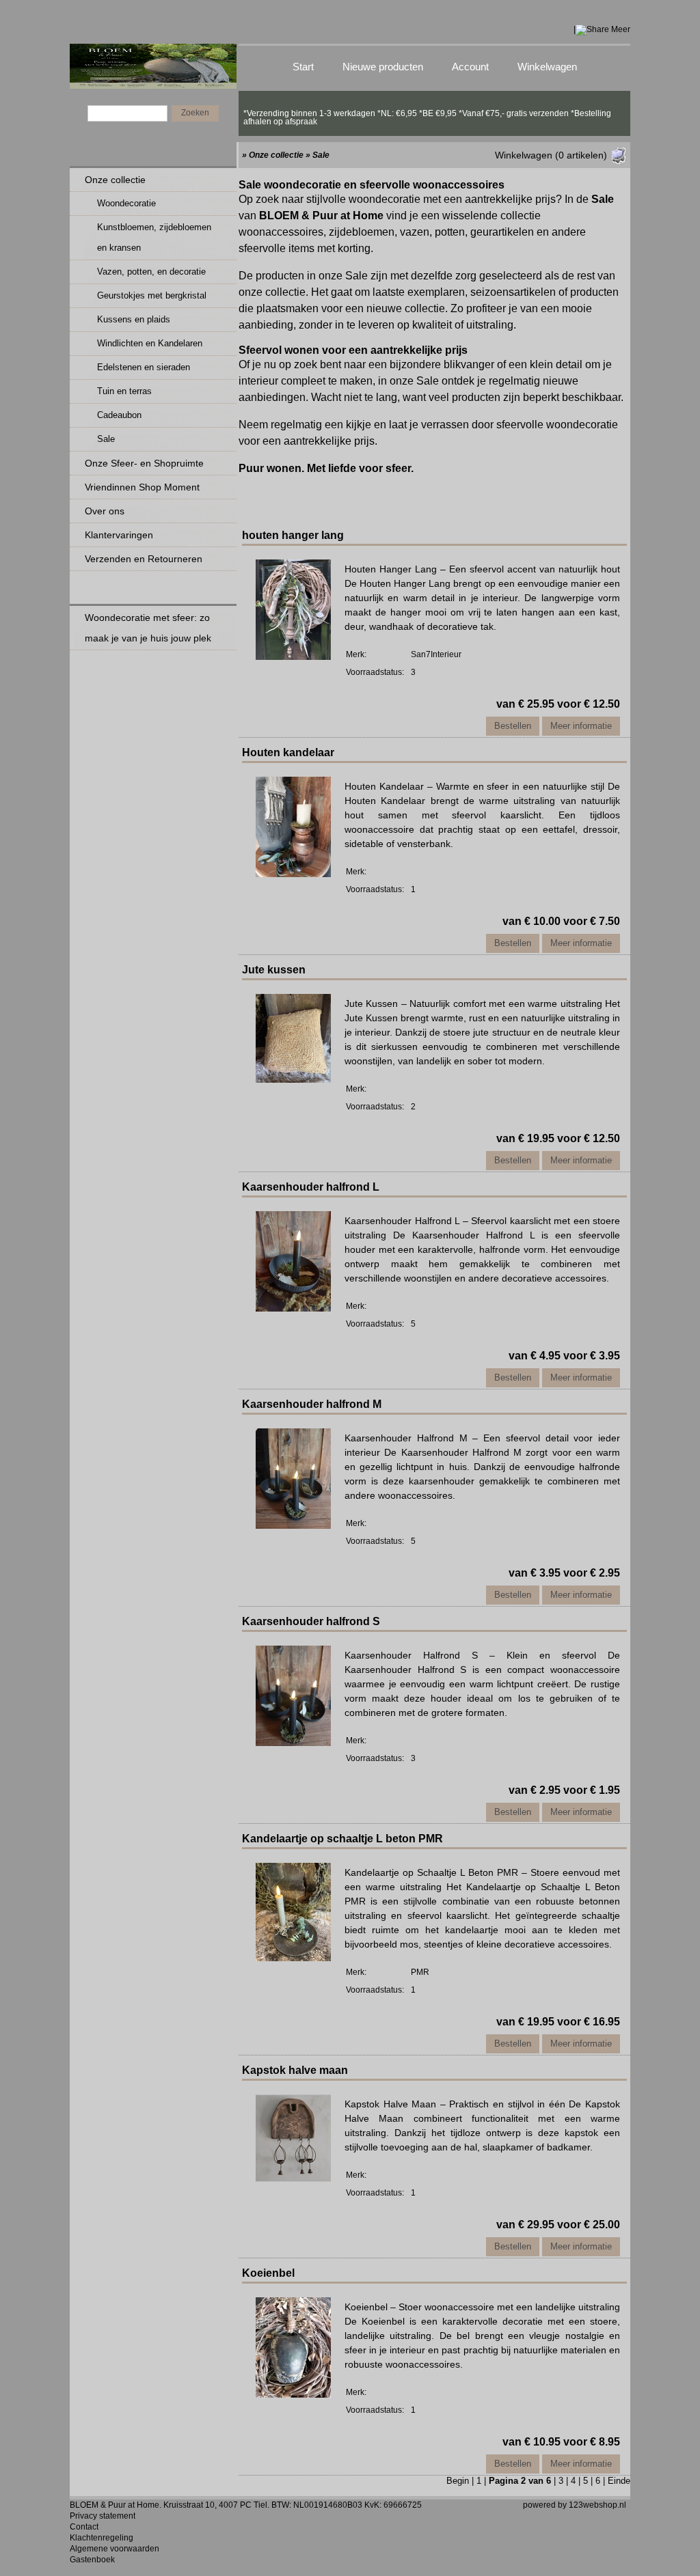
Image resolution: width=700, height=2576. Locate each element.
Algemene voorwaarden (115, 2549)
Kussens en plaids (134, 319)
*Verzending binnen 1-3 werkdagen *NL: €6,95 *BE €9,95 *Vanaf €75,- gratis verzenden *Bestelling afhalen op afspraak (427, 113)
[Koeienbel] (293, 2394)
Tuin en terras (124, 391)
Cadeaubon (119, 415)
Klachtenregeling (102, 2538)
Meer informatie (581, 726)
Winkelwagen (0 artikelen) (551, 155)
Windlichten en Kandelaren (150, 343)
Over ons (105, 511)
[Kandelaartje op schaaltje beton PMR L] (293, 1958)
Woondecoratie (126, 203)
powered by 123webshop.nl (575, 2505)
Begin (458, 2481)
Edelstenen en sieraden (144, 367)
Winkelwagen (547, 67)
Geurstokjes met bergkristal (152, 295)
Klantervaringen (119, 535)
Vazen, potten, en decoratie (151, 272)
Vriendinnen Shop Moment (142, 487)
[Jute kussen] (293, 1079)
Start (303, 67)
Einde (619, 2481)
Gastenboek (92, 2560)
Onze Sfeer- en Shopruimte (144, 463)
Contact (84, 2527)
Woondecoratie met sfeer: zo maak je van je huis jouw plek (148, 628)
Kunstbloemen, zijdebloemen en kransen (154, 237)
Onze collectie (115, 180)
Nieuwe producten (383, 67)
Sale (106, 439)
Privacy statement (103, 2516)
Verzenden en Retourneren (144, 559)
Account (470, 67)
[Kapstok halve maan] (293, 2178)
